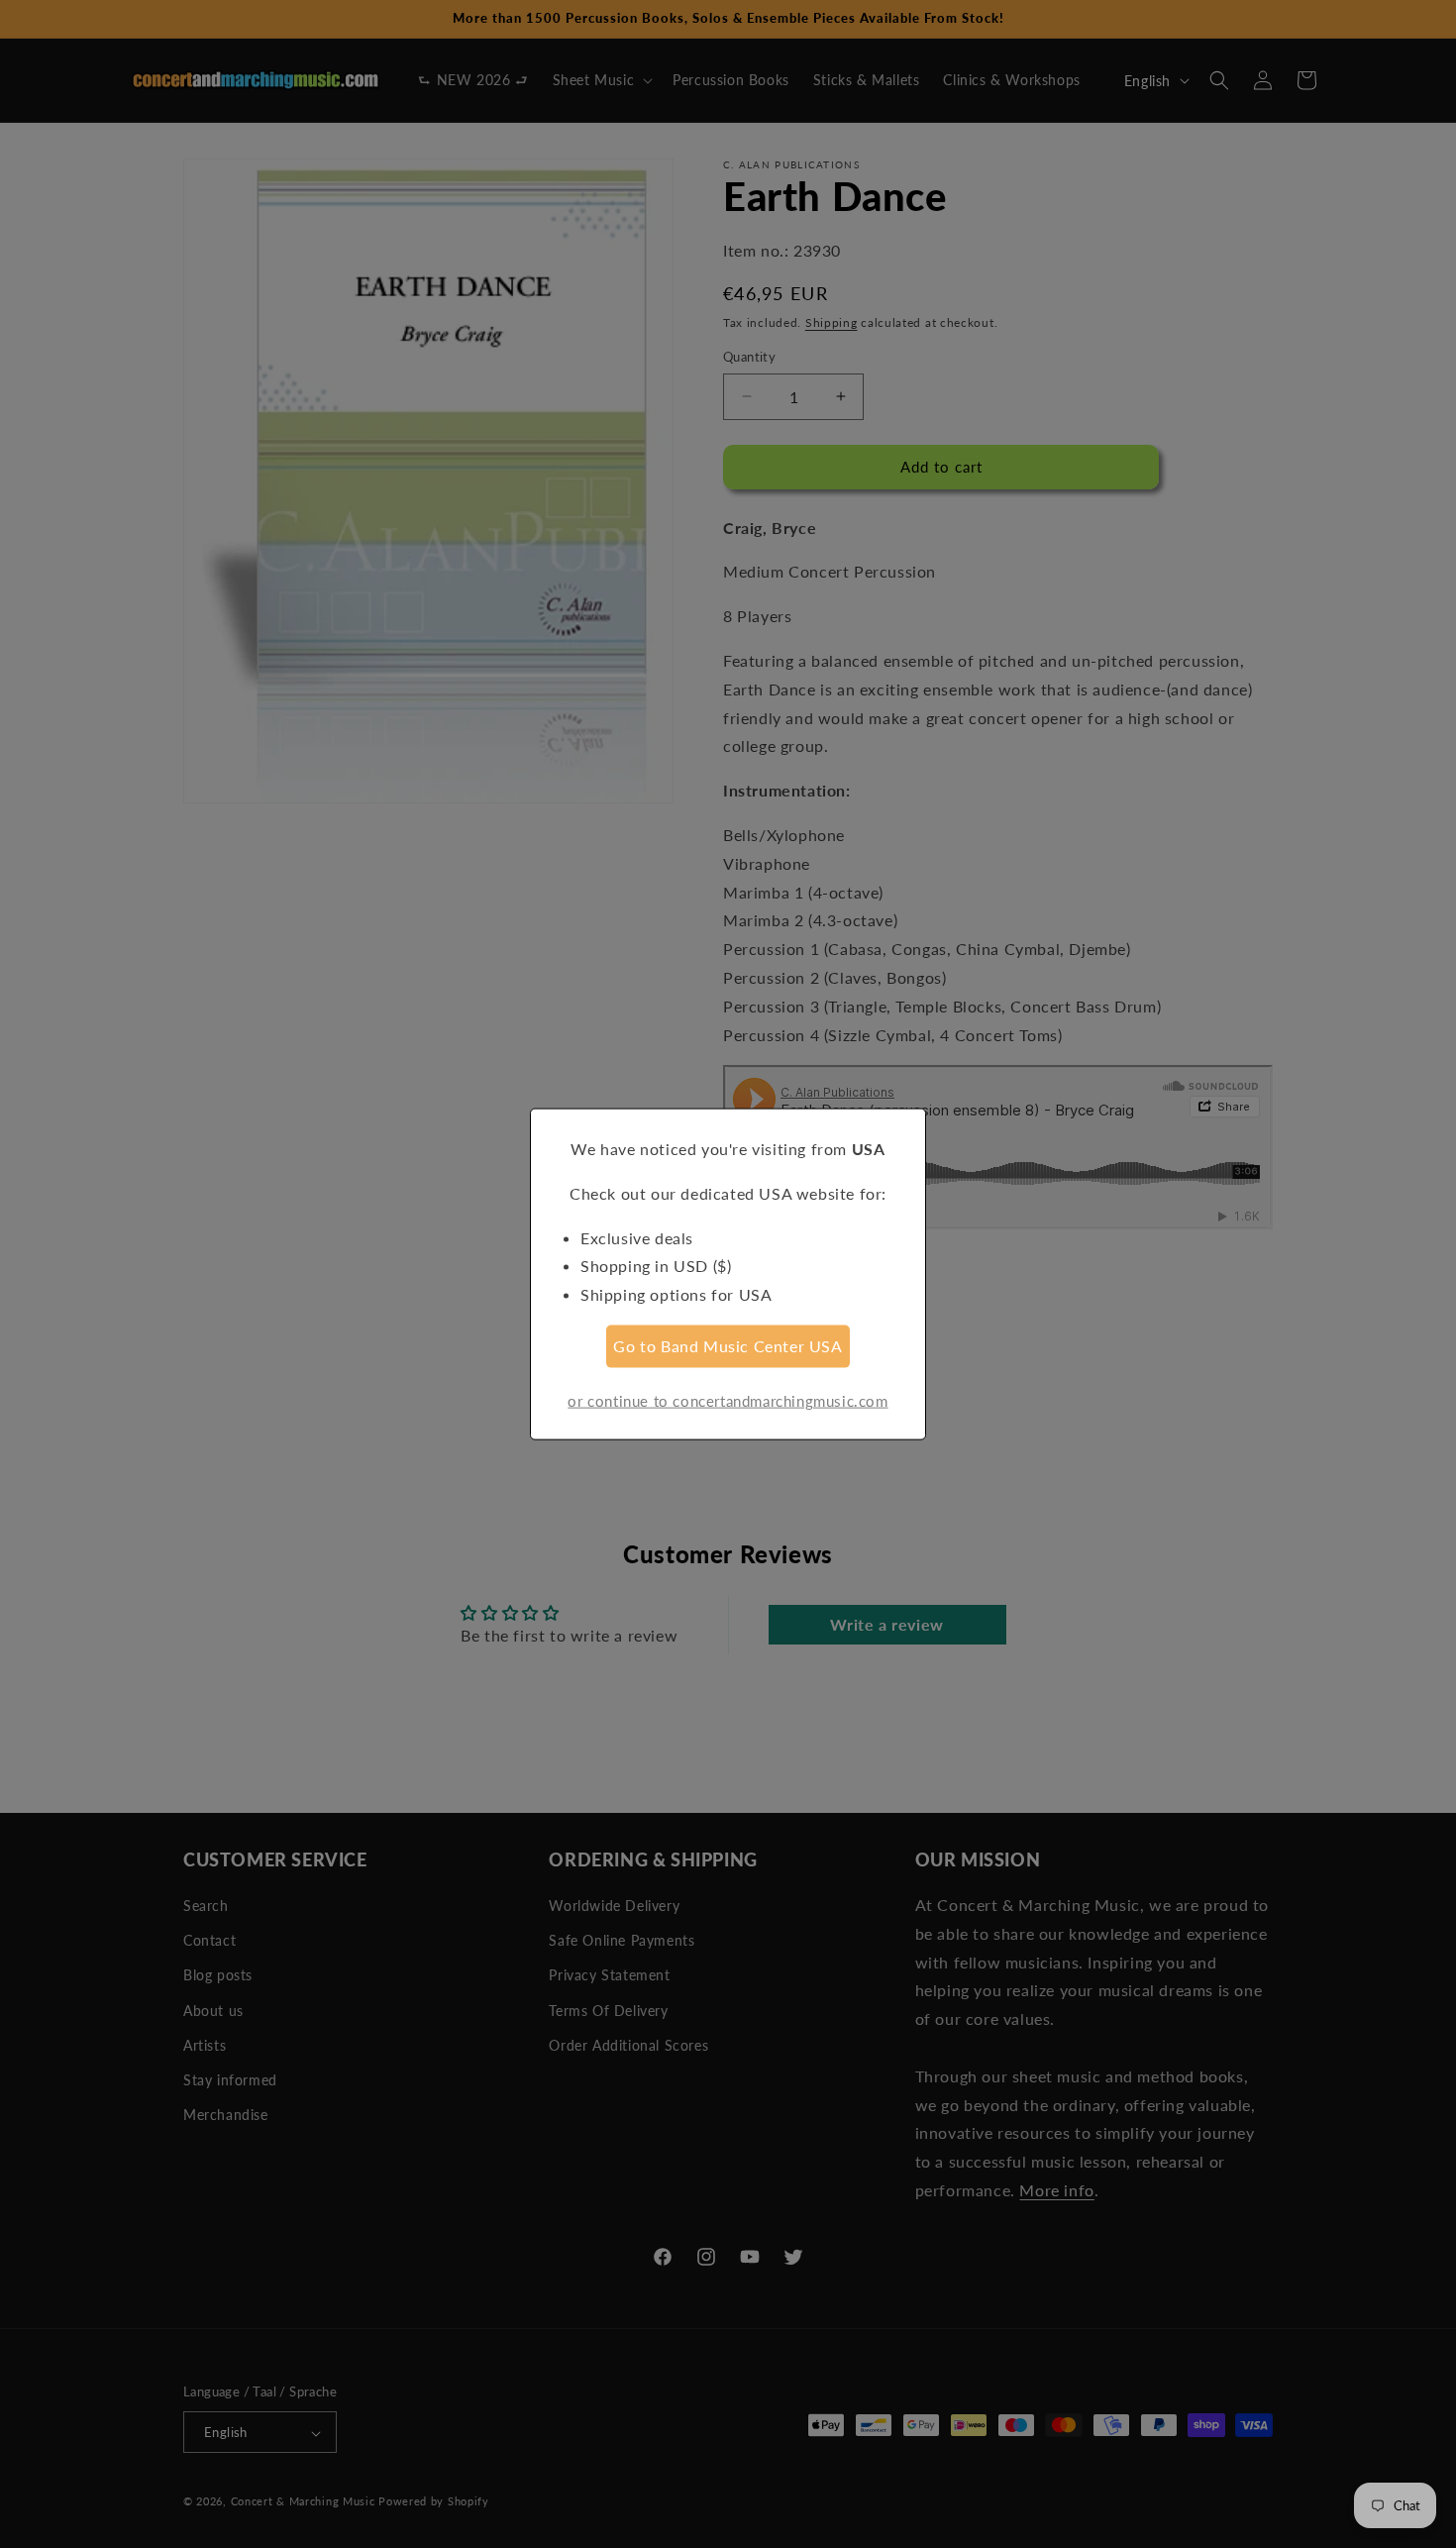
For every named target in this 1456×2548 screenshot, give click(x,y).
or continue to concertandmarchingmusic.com (728, 1400)
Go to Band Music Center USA (728, 1346)
